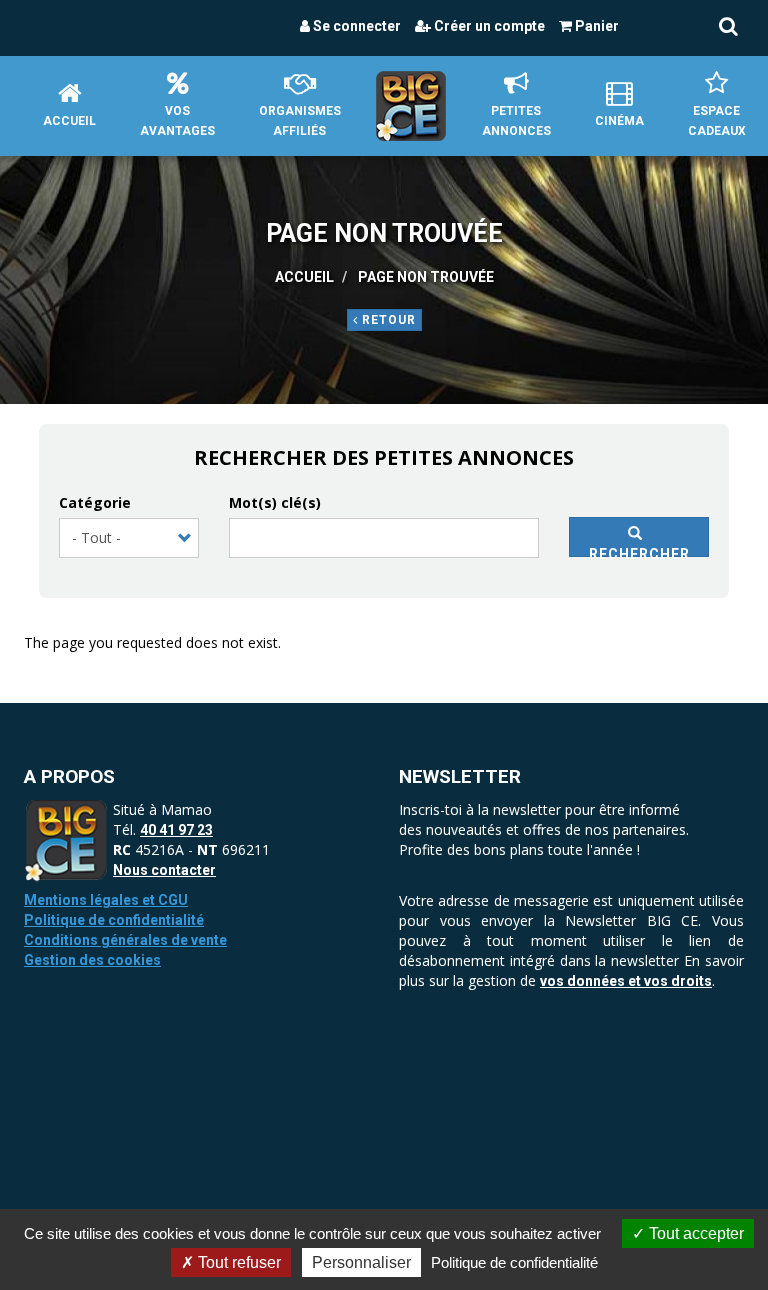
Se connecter (355, 26)
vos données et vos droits (626, 981)
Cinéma (619, 121)
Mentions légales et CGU (106, 900)
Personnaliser (361, 1262)
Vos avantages (177, 121)
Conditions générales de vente (125, 940)
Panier (595, 26)
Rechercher (639, 551)
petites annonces (516, 121)
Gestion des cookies (92, 960)
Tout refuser (237, 1262)
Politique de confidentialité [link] (514, 1262)
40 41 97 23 (176, 830)
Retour (387, 320)
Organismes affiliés (300, 121)
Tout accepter (694, 1233)
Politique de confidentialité (114, 920)
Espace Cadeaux (717, 121)
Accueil (69, 121)
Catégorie (95, 502)
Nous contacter (164, 870)
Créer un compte (488, 26)
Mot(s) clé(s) (275, 502)
